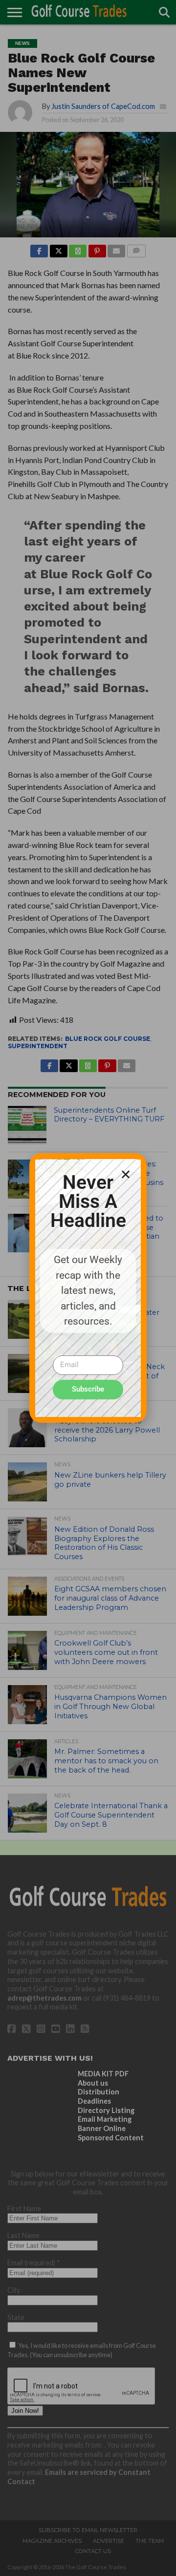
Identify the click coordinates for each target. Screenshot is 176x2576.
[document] (88, 1288)
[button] (126, 1174)
